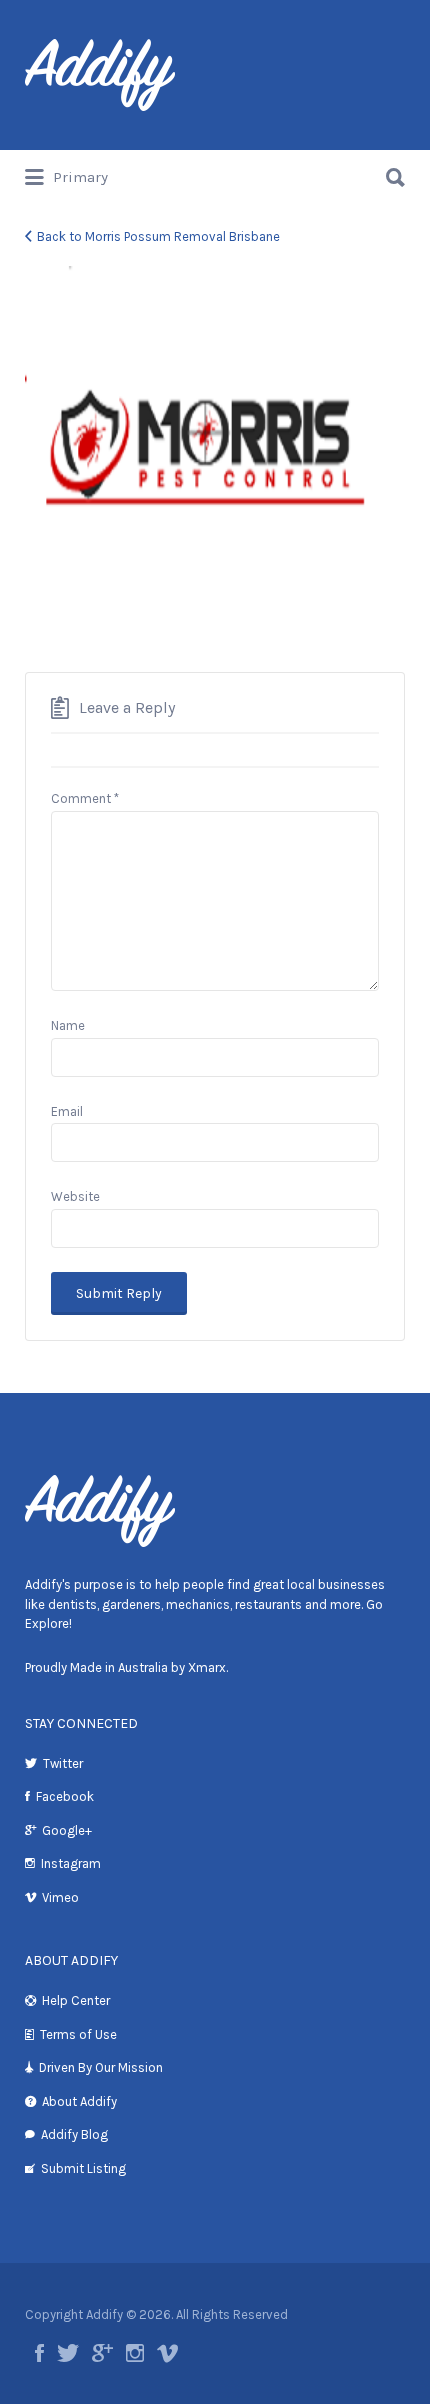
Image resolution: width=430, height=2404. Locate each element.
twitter (68, 2353)
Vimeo (60, 1897)
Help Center (76, 2000)
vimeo (167, 2353)
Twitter (63, 1763)
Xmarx (207, 1667)
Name (68, 1025)
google (102, 2353)
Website (75, 1196)
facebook (39, 2353)
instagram (135, 2353)
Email (67, 1111)
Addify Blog (74, 2134)
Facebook (65, 1796)
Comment (85, 798)
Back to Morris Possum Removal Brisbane (158, 236)
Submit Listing (83, 2168)
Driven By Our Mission (101, 2067)
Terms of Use (78, 2034)
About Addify (79, 2101)
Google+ (67, 1830)
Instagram (71, 1863)
